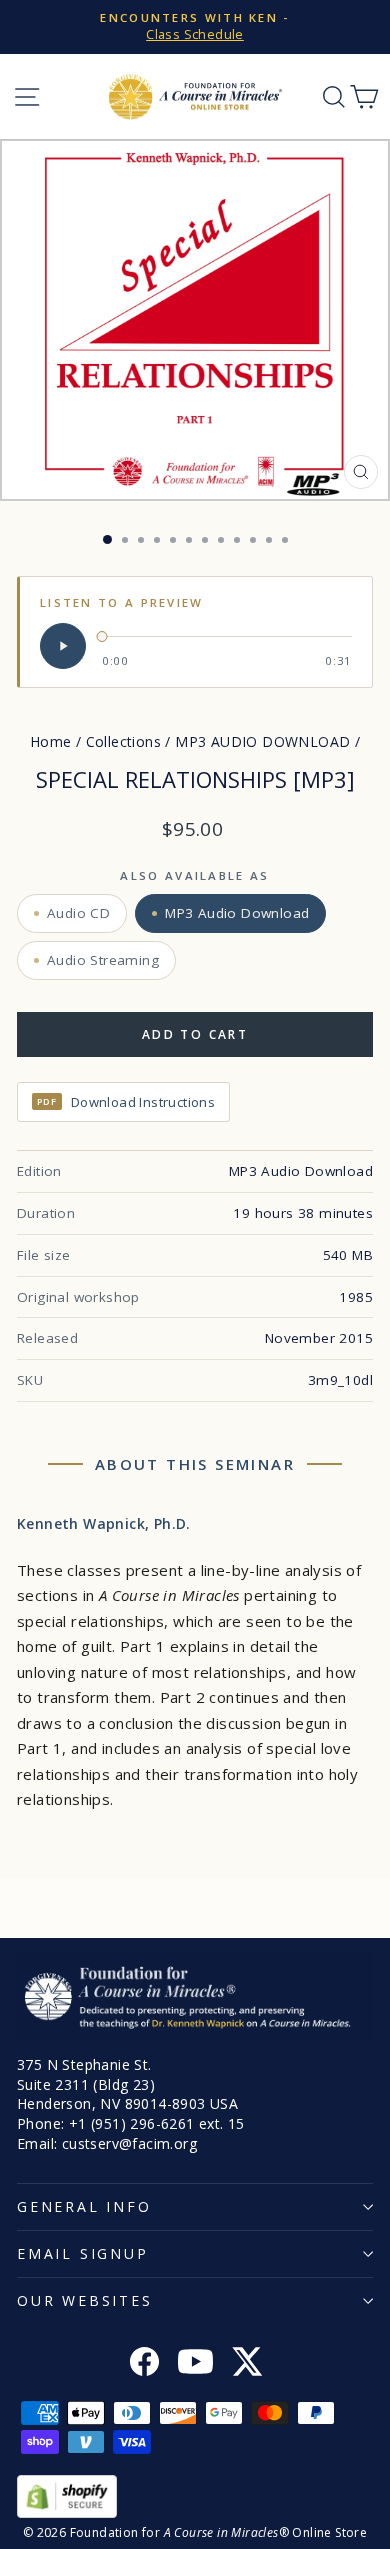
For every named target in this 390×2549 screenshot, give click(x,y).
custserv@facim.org (129, 2143)
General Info (84, 2206)
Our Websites (85, 2300)
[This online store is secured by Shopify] (195, 2496)
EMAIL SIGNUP (83, 2253)
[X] (246, 2364)
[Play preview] (63, 646)
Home (51, 741)
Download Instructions (126, 1102)
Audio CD (78, 913)
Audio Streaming (103, 960)
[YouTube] (195, 2364)
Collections (123, 741)
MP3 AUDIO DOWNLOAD (262, 741)
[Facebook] (144, 2364)
